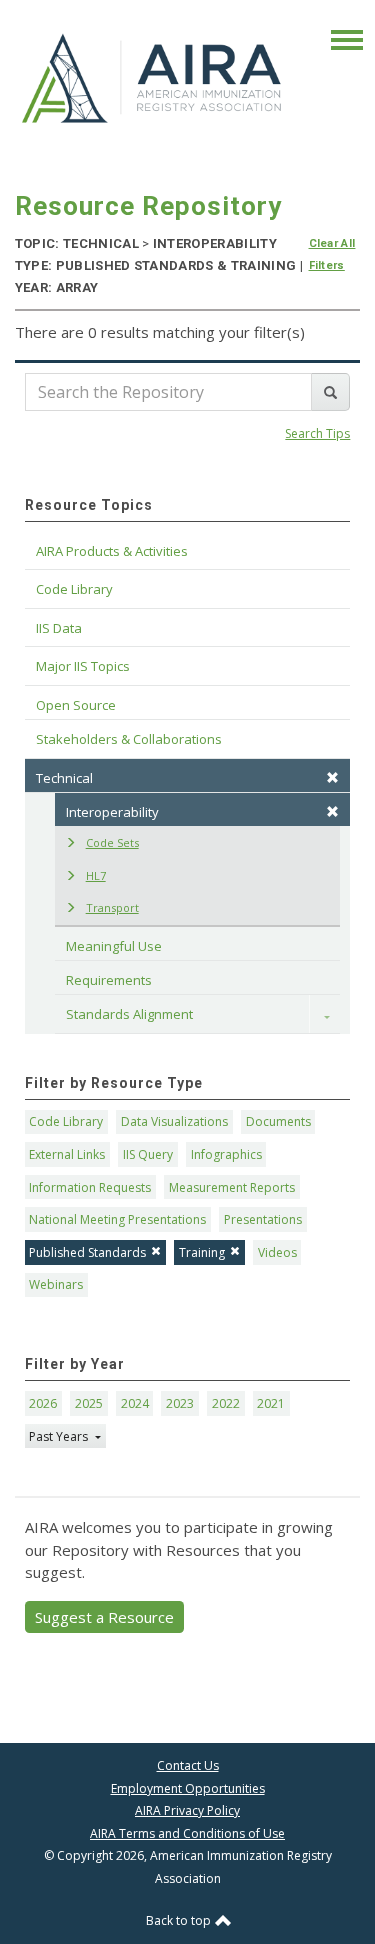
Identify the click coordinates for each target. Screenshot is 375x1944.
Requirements (109, 980)
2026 (43, 1403)
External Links (67, 1154)
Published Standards (87, 1252)
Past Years (60, 1436)
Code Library (66, 1121)
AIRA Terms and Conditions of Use (187, 1833)
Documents (278, 1121)
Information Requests (90, 1187)
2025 (89, 1403)
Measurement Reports (232, 1187)
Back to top (180, 1920)
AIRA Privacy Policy (187, 1810)
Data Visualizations (174, 1121)
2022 (226, 1403)
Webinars (56, 1284)
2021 (271, 1403)
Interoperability (112, 812)
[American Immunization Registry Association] (153, 77)
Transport (112, 907)
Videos (277, 1252)
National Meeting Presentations (117, 1219)
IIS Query (148, 1154)
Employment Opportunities (188, 1788)
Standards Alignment (129, 1014)
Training (202, 1252)
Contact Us (188, 1765)
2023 (180, 1403)
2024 (135, 1403)
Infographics (226, 1154)
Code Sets (112, 842)
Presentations (263, 1219)
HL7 (96, 875)
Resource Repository (148, 206)
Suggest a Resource (104, 1617)
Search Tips (317, 433)
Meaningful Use (114, 946)
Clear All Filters (332, 254)
